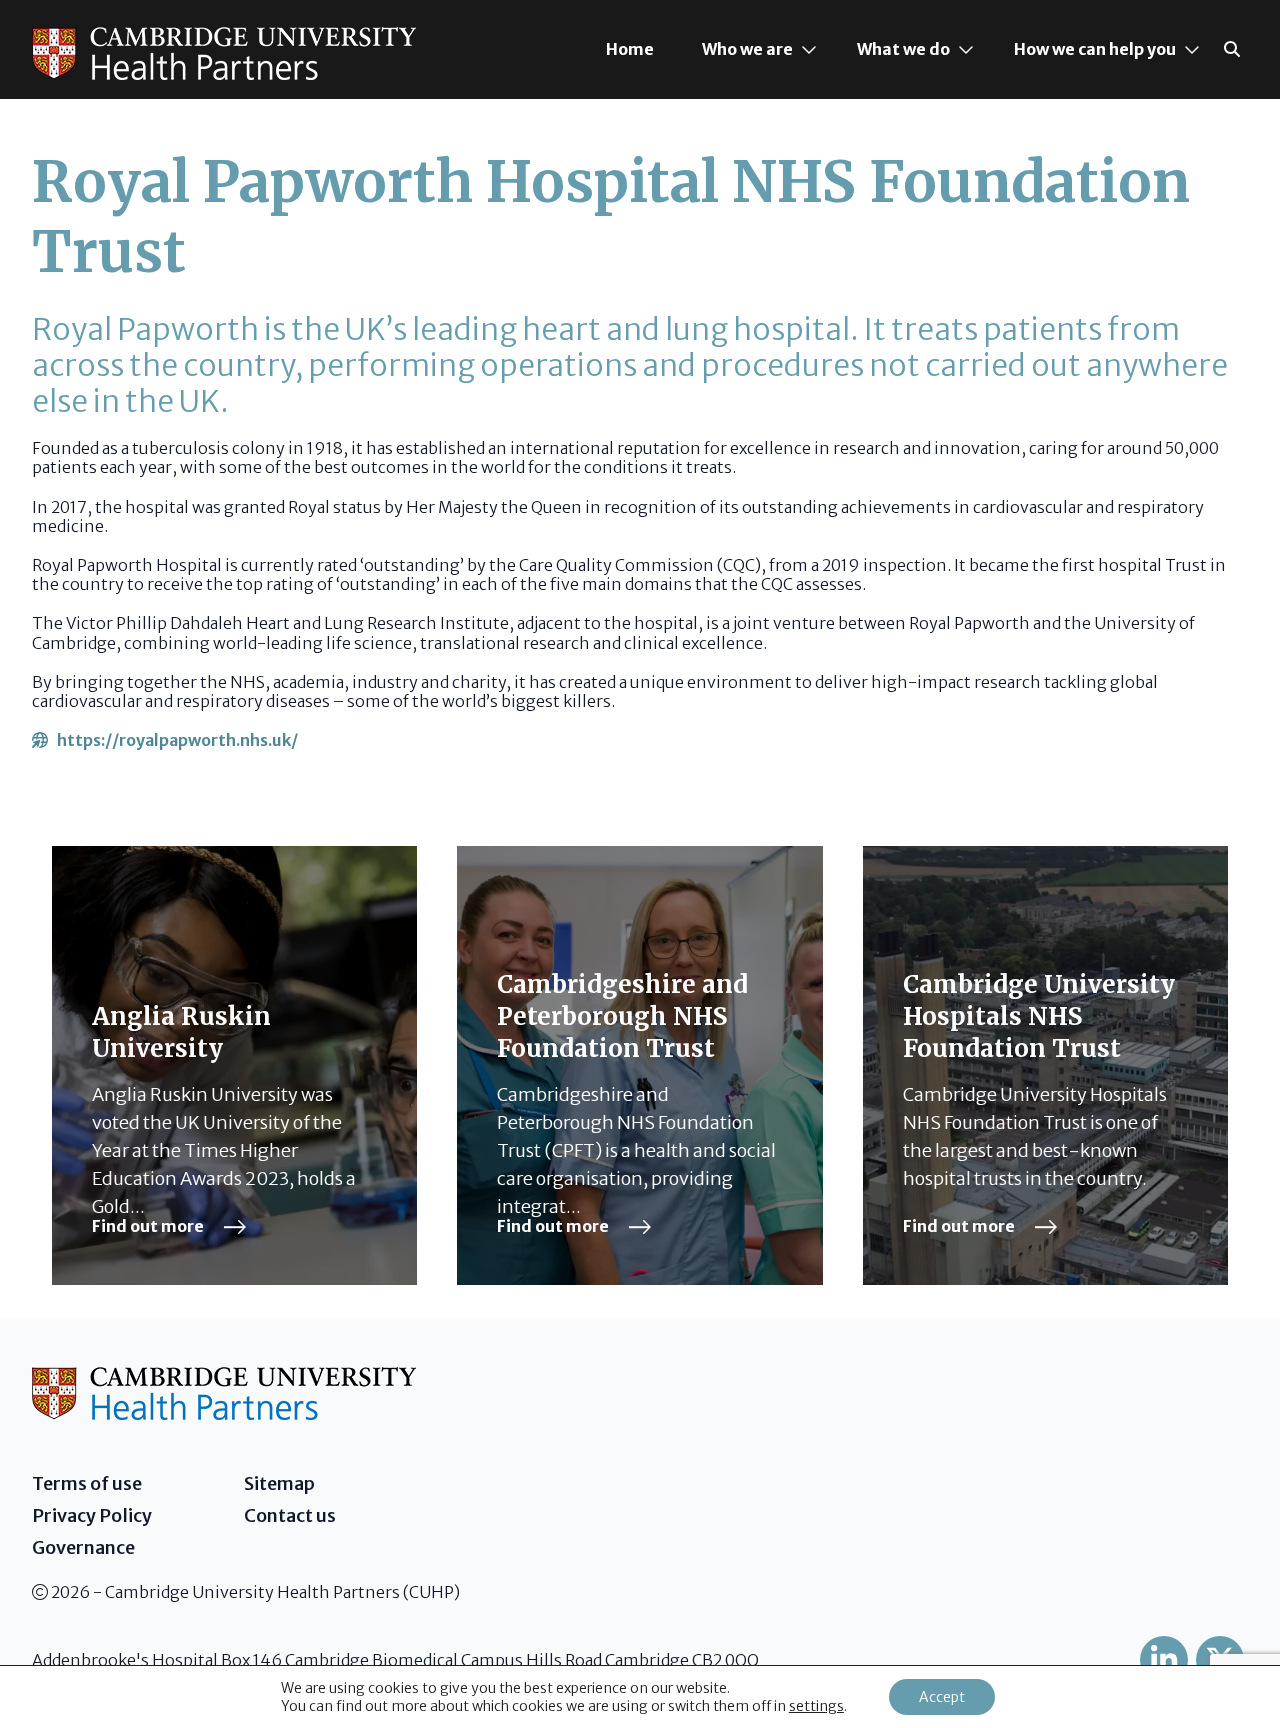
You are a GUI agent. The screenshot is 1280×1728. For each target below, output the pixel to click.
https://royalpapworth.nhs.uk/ (173, 740)
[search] (1232, 49)
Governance (83, 1547)
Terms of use (87, 1483)
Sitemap (279, 1483)
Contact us (290, 1515)
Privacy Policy (92, 1515)
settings (816, 1706)
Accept (942, 1697)
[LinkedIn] (1164, 1660)
